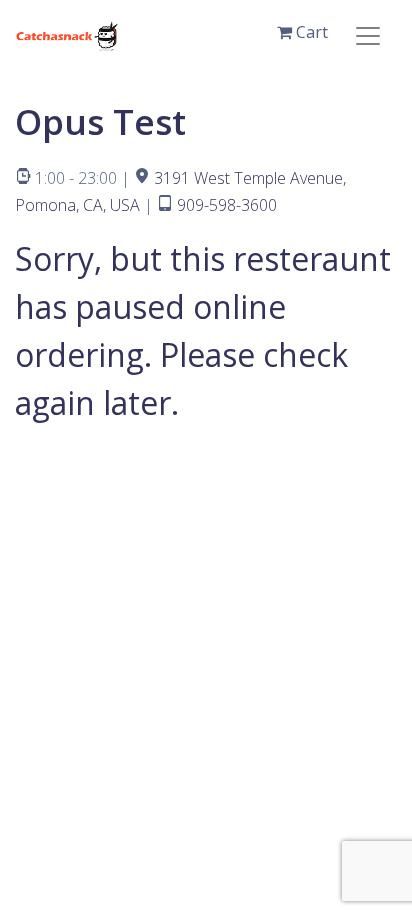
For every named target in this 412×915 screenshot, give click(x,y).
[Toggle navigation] (368, 36)
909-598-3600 (227, 205)
